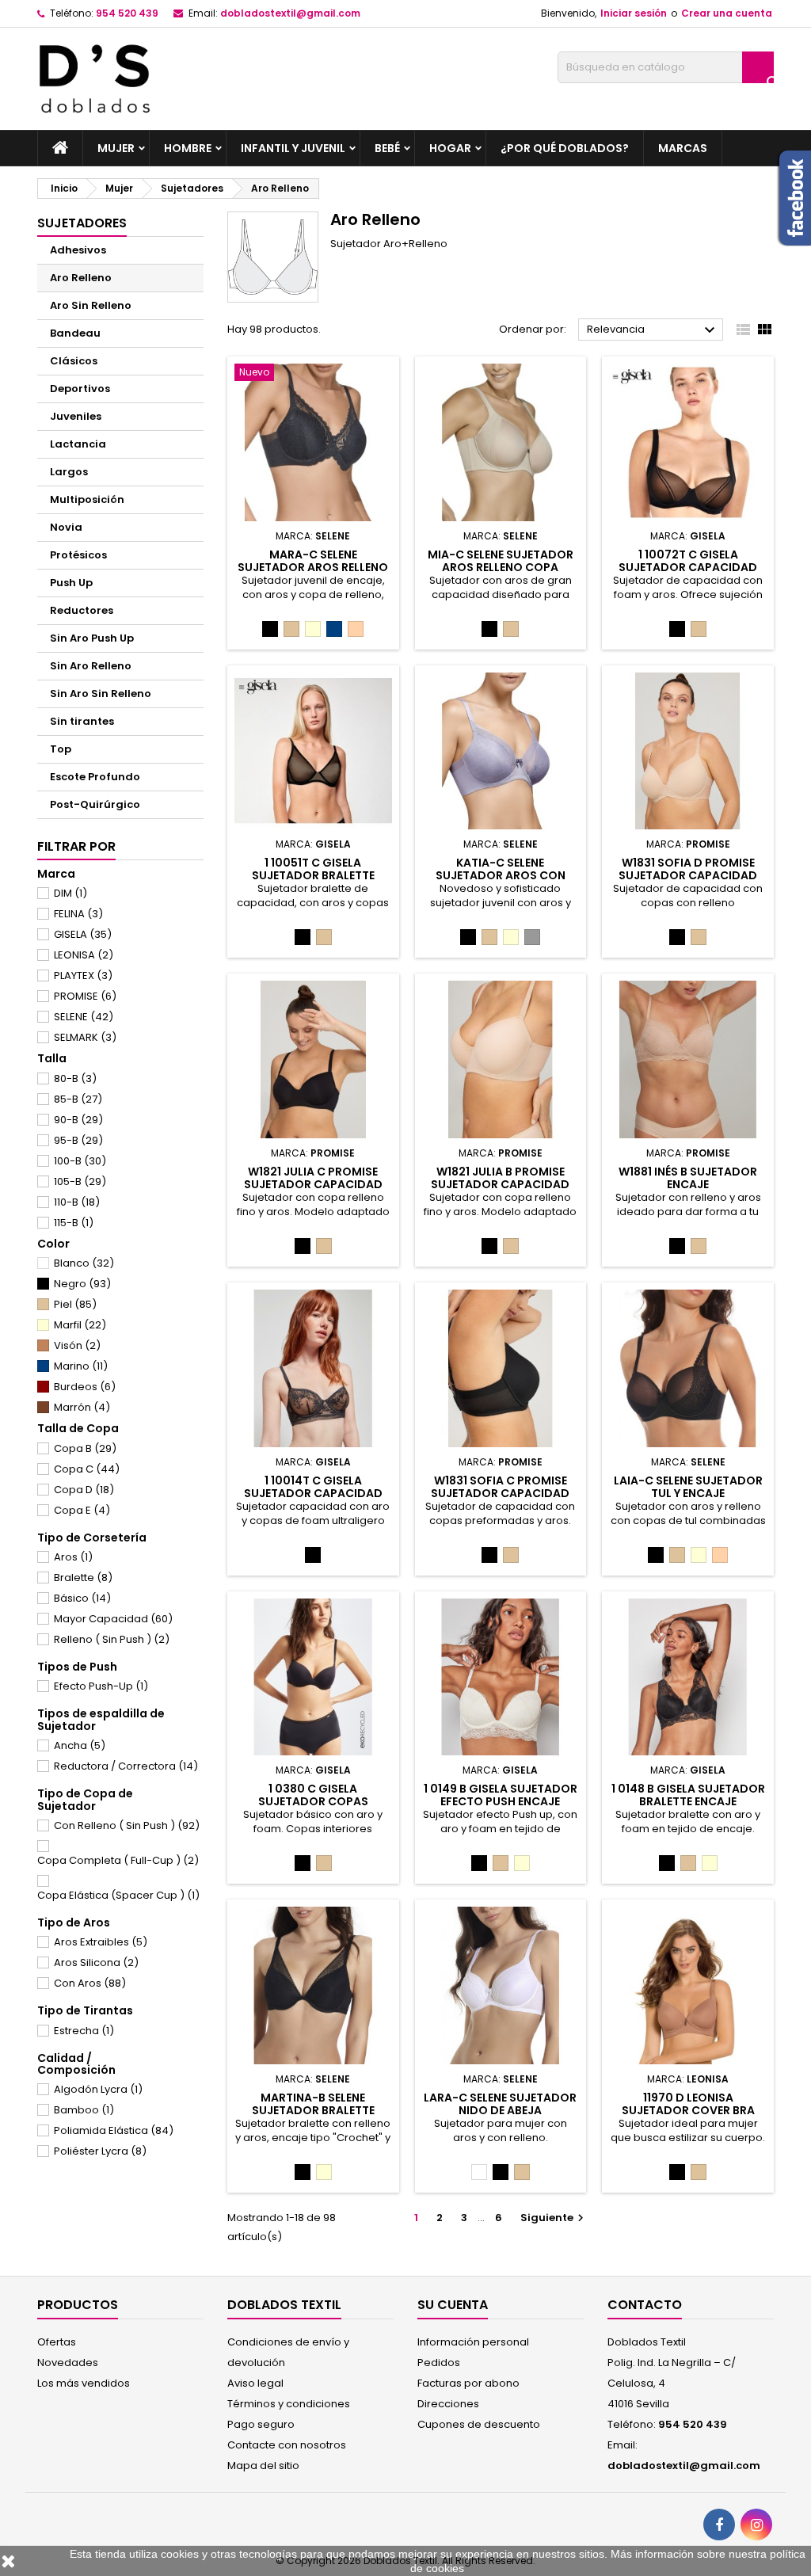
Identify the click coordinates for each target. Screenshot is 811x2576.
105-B (80, 1181)
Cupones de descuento (479, 2424)
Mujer (116, 148)
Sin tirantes (82, 721)
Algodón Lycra (98, 2089)
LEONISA (84, 955)
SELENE (84, 1017)
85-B (78, 1099)
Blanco (84, 1263)
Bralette (83, 1578)
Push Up (71, 583)
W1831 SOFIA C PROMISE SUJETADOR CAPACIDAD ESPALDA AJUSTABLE (500, 1493)
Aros (73, 1557)
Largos (69, 472)
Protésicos (78, 555)
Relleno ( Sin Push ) (112, 1639)
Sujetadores (82, 223)
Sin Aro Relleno (91, 666)
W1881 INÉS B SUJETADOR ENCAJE (688, 1178)
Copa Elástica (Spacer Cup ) (118, 1895)
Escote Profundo (95, 777)
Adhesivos (78, 250)
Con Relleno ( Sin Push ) (127, 1825)
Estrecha (84, 2031)
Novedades (68, 2363)
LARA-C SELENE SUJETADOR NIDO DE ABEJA (500, 2104)
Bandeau (75, 333)
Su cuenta (453, 2305)
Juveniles (76, 416)
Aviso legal (255, 2383)
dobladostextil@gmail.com (290, 13)
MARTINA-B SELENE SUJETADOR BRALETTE (313, 2104)
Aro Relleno (81, 278)
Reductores (82, 610)
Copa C (87, 1469)
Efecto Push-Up (101, 1686)
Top (61, 749)
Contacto (645, 2305)
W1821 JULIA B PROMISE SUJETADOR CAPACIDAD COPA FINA (500, 1184)
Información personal (473, 2342)
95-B (78, 1140)
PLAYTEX (83, 976)
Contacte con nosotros (287, 2445)
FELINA (78, 914)
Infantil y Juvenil (293, 148)
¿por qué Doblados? (565, 148)
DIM (70, 893)
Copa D (84, 1490)
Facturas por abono (468, 2383)
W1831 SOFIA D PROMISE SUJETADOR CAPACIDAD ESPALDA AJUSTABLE (688, 875)
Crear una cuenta (727, 13)
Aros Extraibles (101, 1942)
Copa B (85, 1448)
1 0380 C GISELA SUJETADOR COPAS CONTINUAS (313, 1801)
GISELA (83, 934)
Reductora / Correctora (126, 1766)
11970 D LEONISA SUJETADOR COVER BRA (688, 2104)
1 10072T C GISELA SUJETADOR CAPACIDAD (688, 561)
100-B (80, 1161)
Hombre (188, 148)
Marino (81, 1366)
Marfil (80, 1325)
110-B (77, 1202)
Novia (66, 527)
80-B (75, 1078)
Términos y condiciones (289, 2404)
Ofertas (57, 2342)
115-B (74, 1223)
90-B (78, 1120)
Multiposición (87, 499)
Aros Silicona (96, 1962)
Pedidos (439, 2363)
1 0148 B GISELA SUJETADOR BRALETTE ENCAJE (688, 1795)
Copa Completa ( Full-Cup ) (118, 1860)
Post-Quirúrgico (95, 804)
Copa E (82, 1510)
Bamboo (84, 2110)
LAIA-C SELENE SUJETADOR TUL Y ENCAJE (688, 1487)
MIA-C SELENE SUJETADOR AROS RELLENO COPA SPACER (501, 567)
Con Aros (90, 1983)
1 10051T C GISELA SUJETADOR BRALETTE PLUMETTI (313, 875)
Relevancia (653, 330)
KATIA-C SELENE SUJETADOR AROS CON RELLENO (501, 875)
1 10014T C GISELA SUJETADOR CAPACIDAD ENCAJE (313, 1493)
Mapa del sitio (263, 2465)
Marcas (683, 148)
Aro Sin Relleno (91, 305)
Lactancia (78, 444)
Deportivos (80, 389)
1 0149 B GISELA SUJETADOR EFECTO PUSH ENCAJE (501, 1795)
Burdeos (85, 1387)
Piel (75, 1304)
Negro (82, 1284)
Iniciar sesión (634, 13)
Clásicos (74, 361)
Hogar (450, 148)
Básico (82, 1598)
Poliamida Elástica (114, 2130)
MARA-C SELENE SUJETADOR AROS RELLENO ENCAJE (313, 567)
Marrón (82, 1407)
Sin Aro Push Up (92, 638)
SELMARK (85, 1037)
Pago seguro (261, 2424)
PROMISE (85, 996)
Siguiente (554, 2218)
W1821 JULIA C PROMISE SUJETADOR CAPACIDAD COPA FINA (313, 1184)
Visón (77, 1345)
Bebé (387, 148)
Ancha (80, 1745)
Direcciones (448, 2404)
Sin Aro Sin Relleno (101, 694)
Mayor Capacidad (113, 1619)
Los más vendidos (84, 2383)
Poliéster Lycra (100, 2151)
